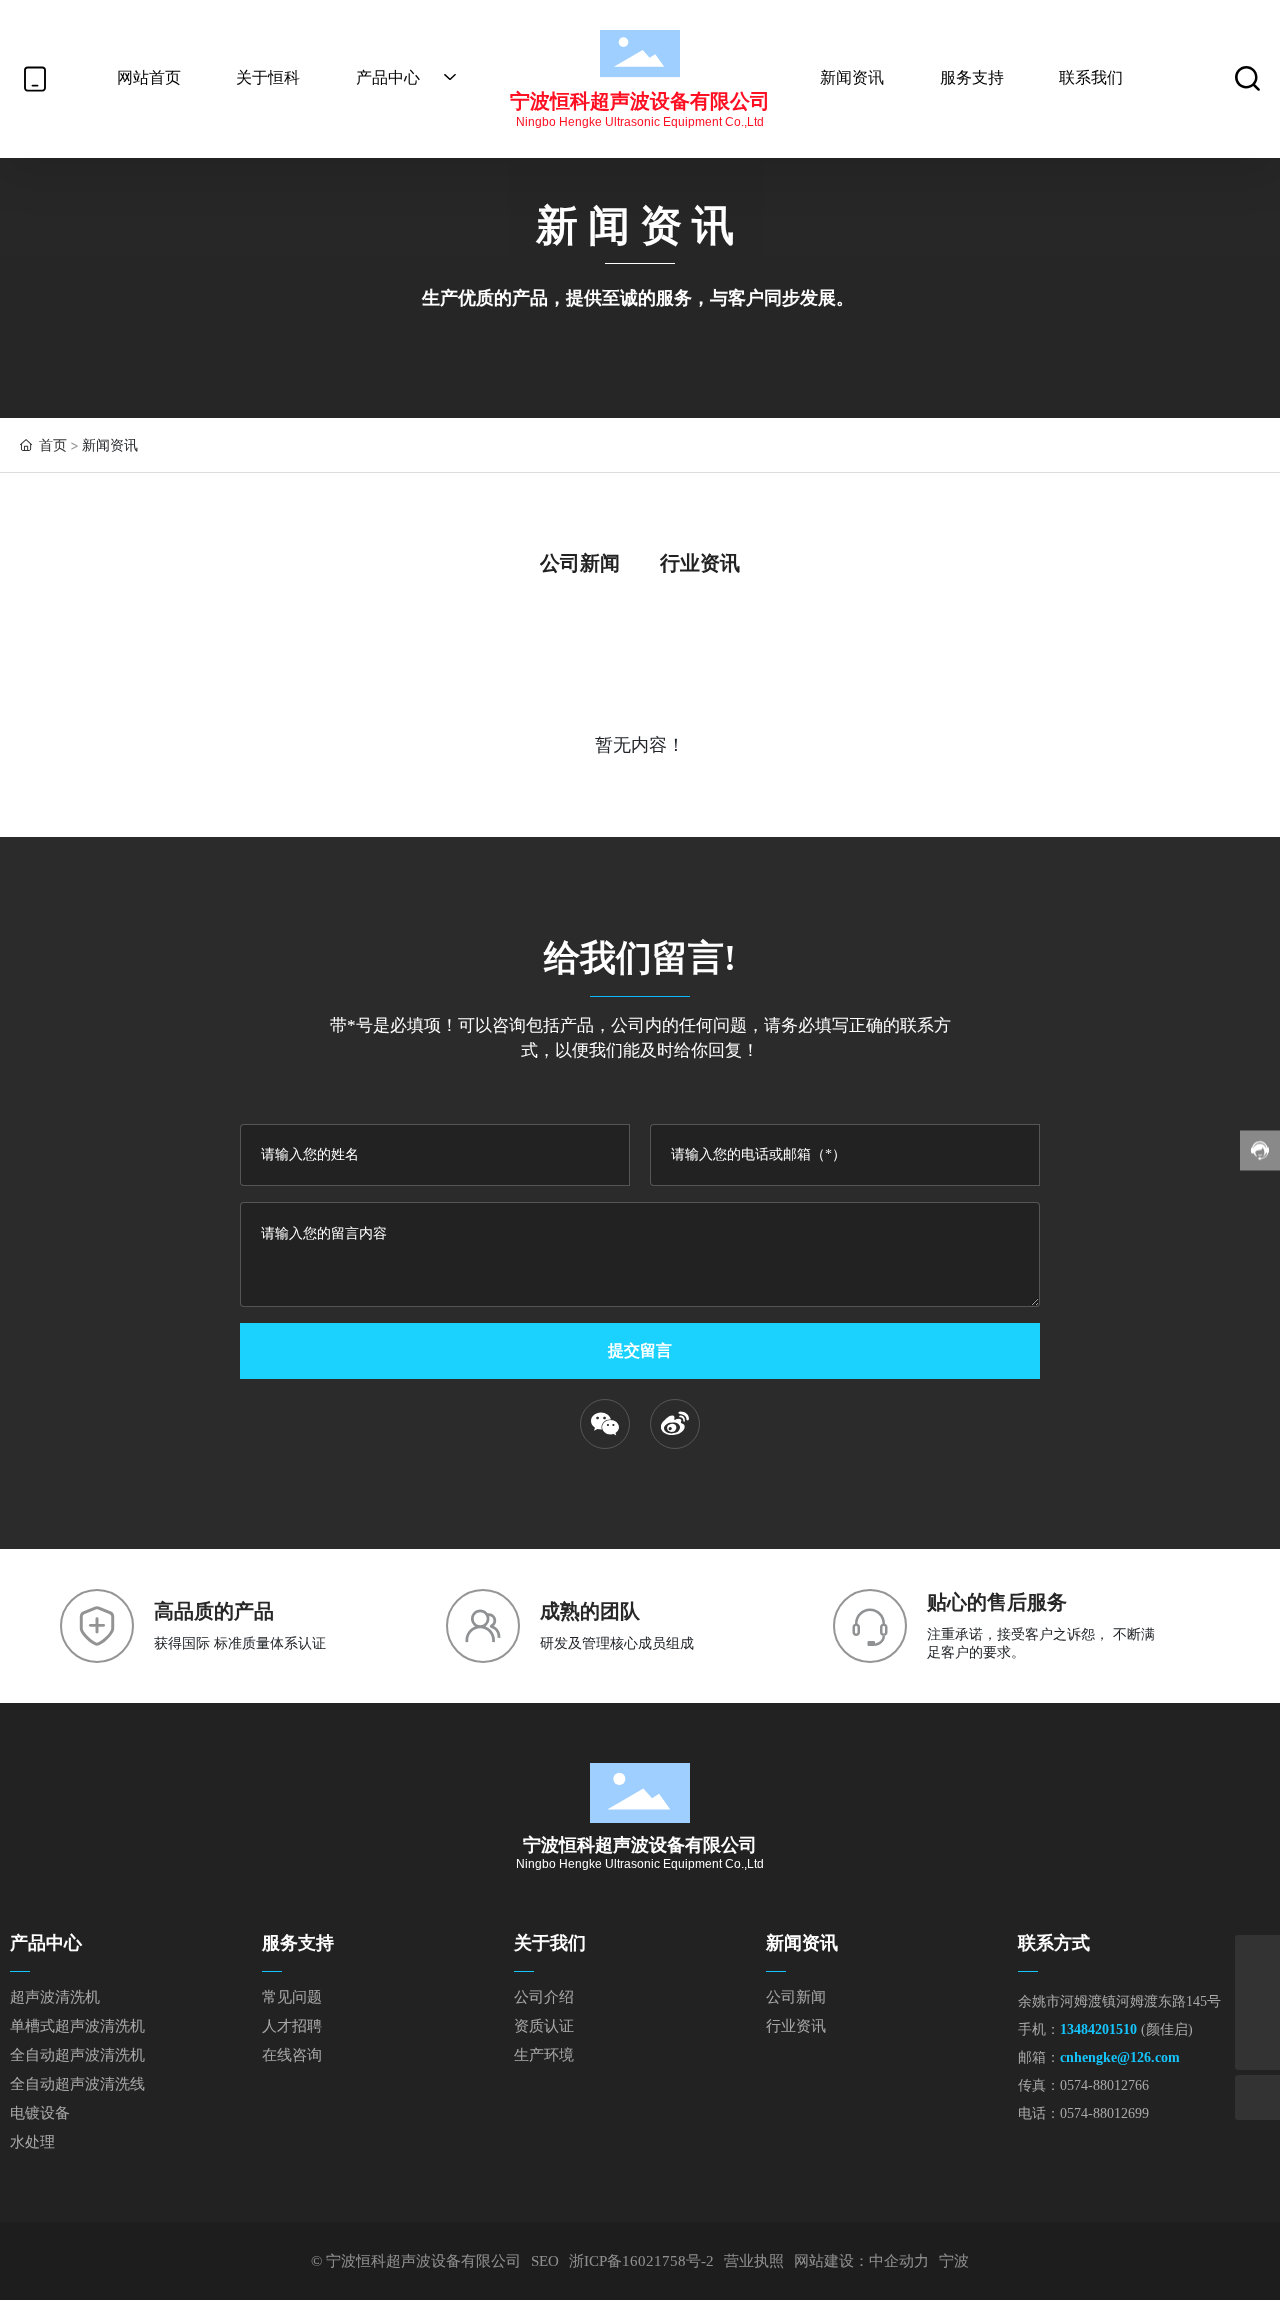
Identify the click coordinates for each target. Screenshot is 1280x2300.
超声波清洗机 (55, 1997)
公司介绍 (544, 1997)
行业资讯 (700, 563)
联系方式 (1054, 1943)
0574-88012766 (1104, 2085)
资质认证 (544, 2026)
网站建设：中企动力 (861, 2261)
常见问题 (292, 1997)
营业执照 (754, 2261)
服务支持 (298, 1943)
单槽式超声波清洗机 (77, 2026)
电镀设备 (40, 2113)
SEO (545, 2261)
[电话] (1257, 2002)
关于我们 (550, 1943)
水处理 (32, 2142)
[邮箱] (1257, 1957)
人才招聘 (292, 2026)
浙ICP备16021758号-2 (641, 2261)
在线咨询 (292, 2055)
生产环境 (544, 2055)
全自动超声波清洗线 (77, 2084)
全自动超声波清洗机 (77, 2055)
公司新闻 (580, 563)
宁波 (954, 2261)
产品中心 (46, 1943)
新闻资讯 (802, 1943)
